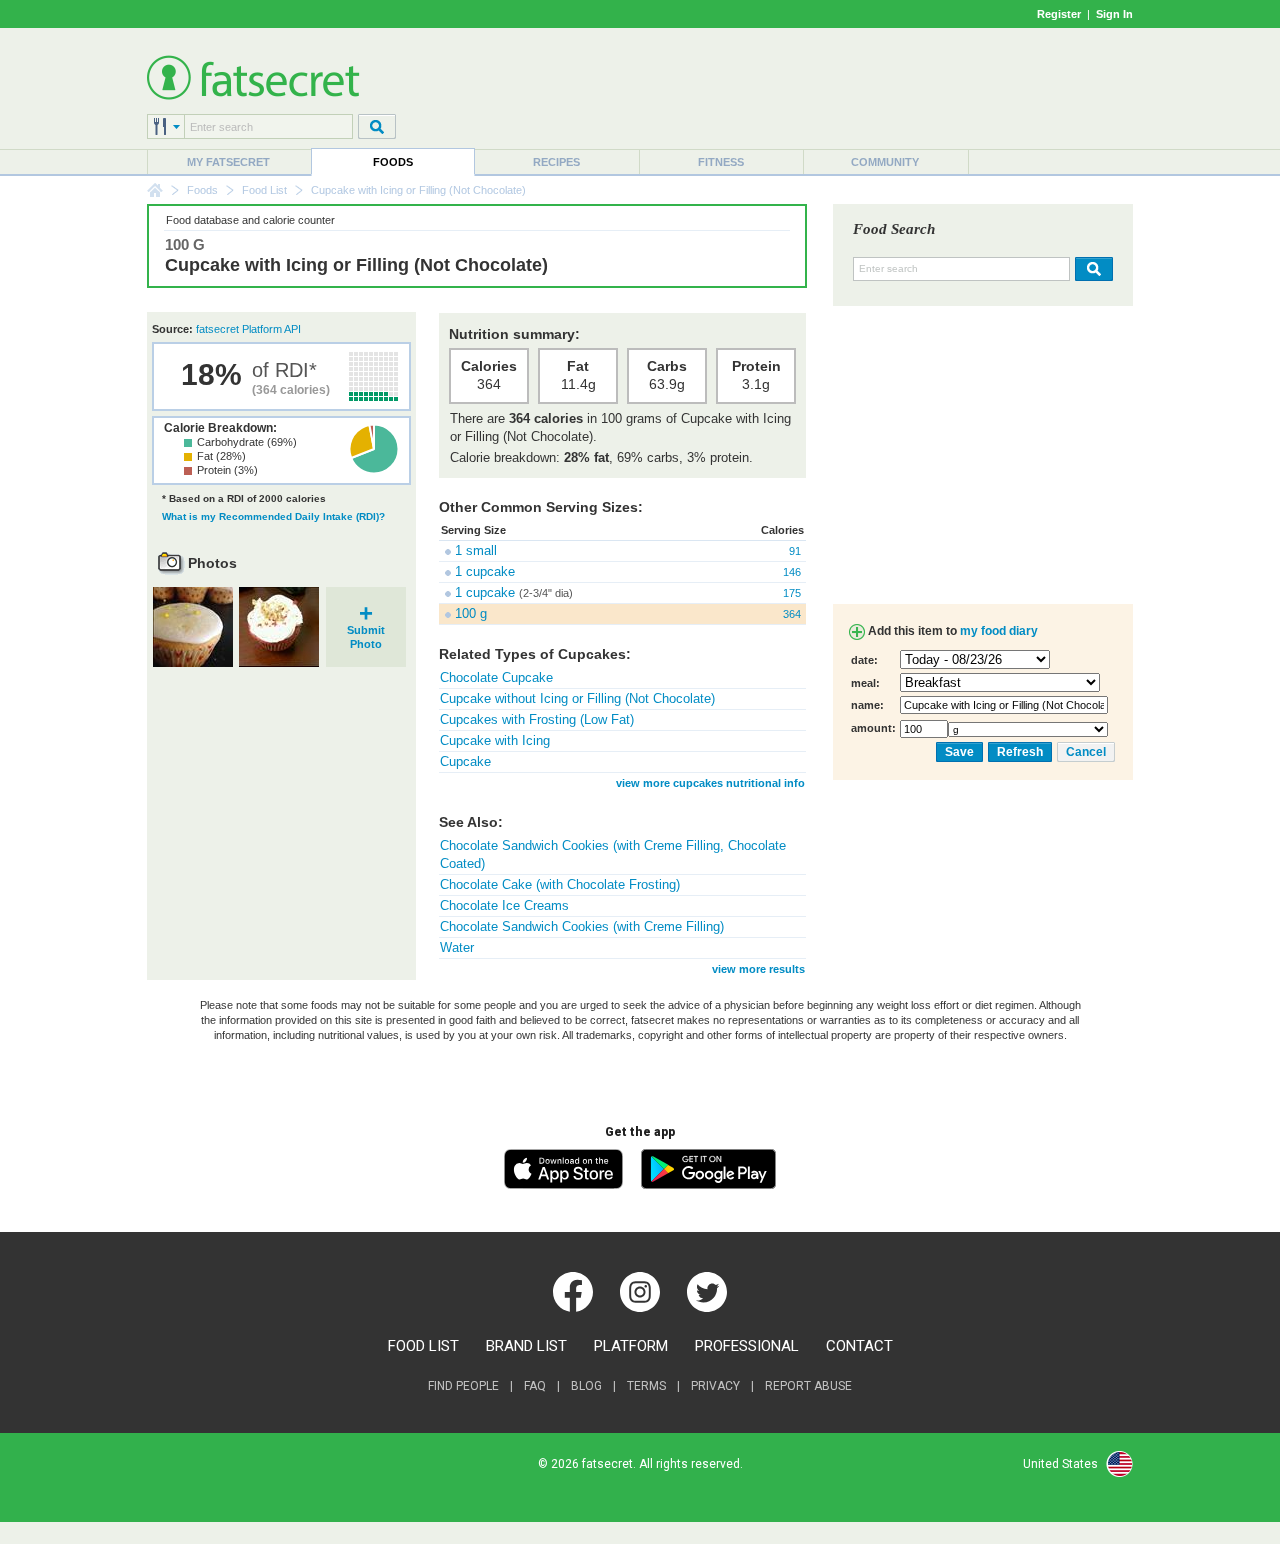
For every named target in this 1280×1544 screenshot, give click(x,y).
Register (1059, 14)
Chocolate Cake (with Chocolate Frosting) (560, 884)
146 (792, 572)
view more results (758, 969)
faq (535, 1386)
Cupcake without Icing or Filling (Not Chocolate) (577, 698)
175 (792, 593)
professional (747, 1346)
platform (631, 1346)
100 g (471, 613)
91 (795, 551)
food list (423, 1346)
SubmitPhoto (366, 630)
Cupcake (465, 761)
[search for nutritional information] (1091, 269)
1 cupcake (485, 571)
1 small (476, 550)
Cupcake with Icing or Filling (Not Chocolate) (356, 265)
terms (646, 1386)
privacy (715, 1386)
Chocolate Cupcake (496, 677)
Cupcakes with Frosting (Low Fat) (537, 719)
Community (885, 162)
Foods (393, 162)
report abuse (808, 1386)
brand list (526, 1346)
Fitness (721, 162)
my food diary (999, 631)
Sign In (1114, 14)
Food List (264, 190)
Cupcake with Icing (495, 740)
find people (463, 1386)
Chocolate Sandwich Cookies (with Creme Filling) (582, 926)
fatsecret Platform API (248, 329)
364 (792, 614)
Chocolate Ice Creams (504, 905)
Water (457, 947)
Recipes (556, 162)
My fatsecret (228, 162)
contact (859, 1346)
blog (586, 1386)
